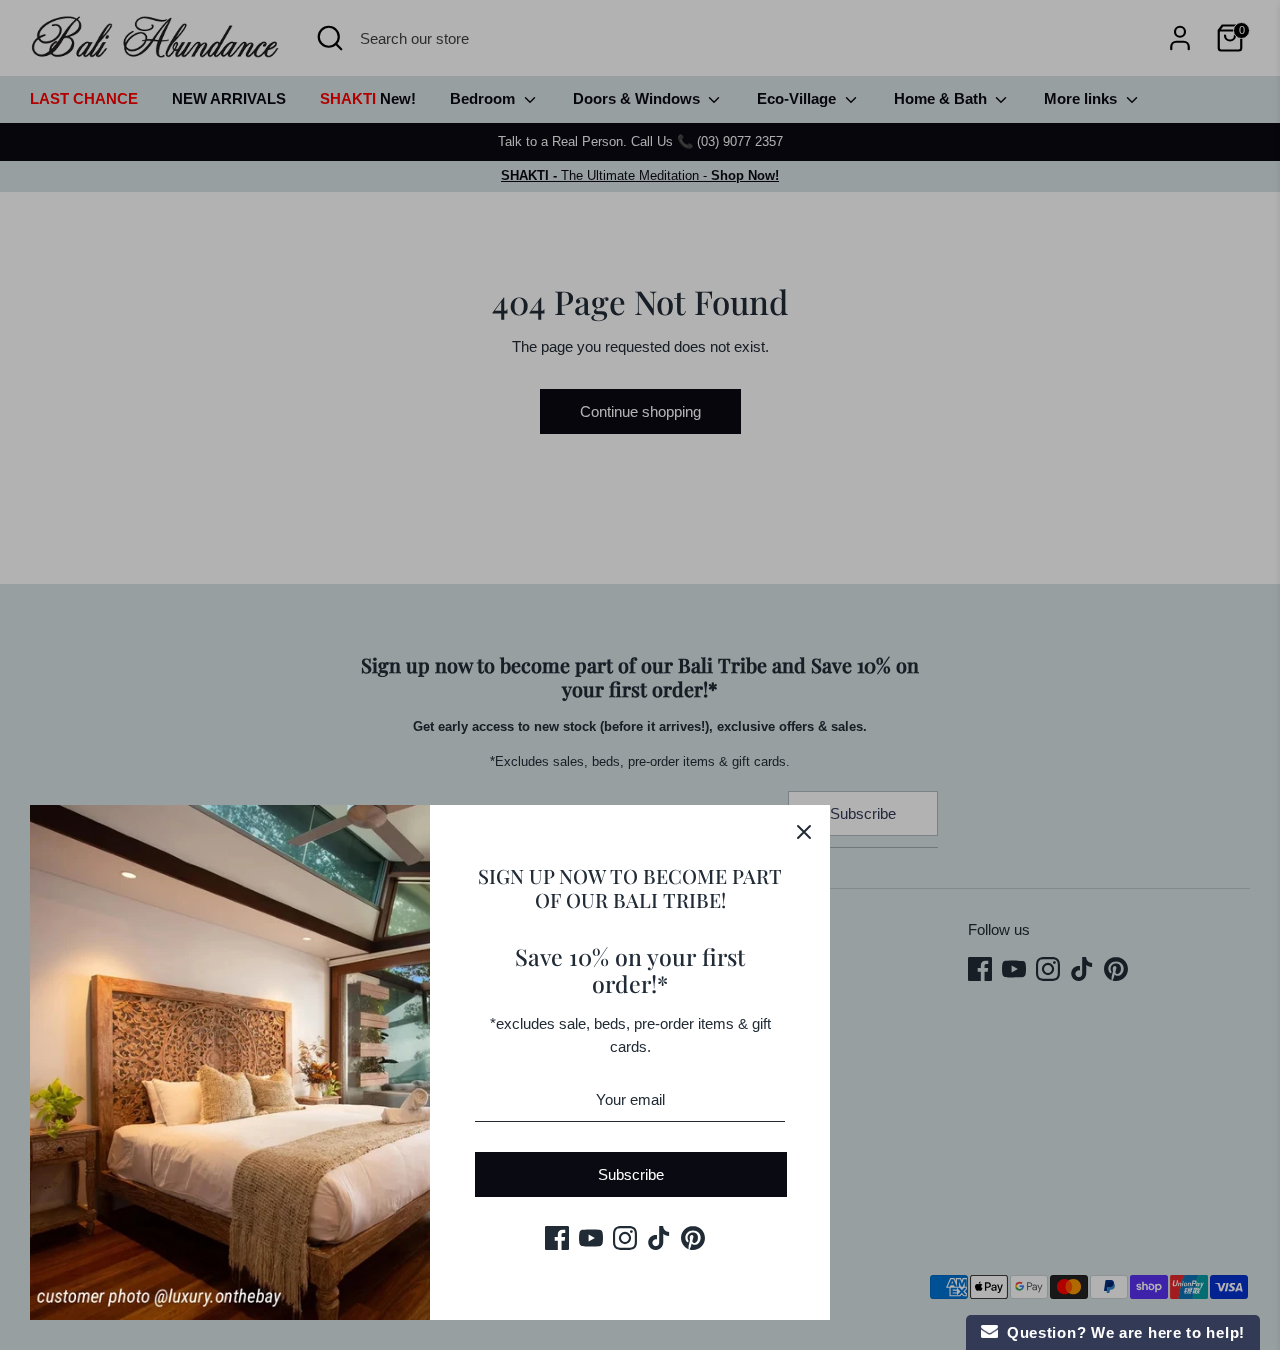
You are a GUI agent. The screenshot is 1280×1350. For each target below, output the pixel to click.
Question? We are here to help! (1121, 1332)
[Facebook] (557, 1238)
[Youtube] (591, 1238)
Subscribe (631, 1174)
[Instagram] (625, 1238)
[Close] (804, 831)
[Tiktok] (659, 1238)
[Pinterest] (693, 1238)
